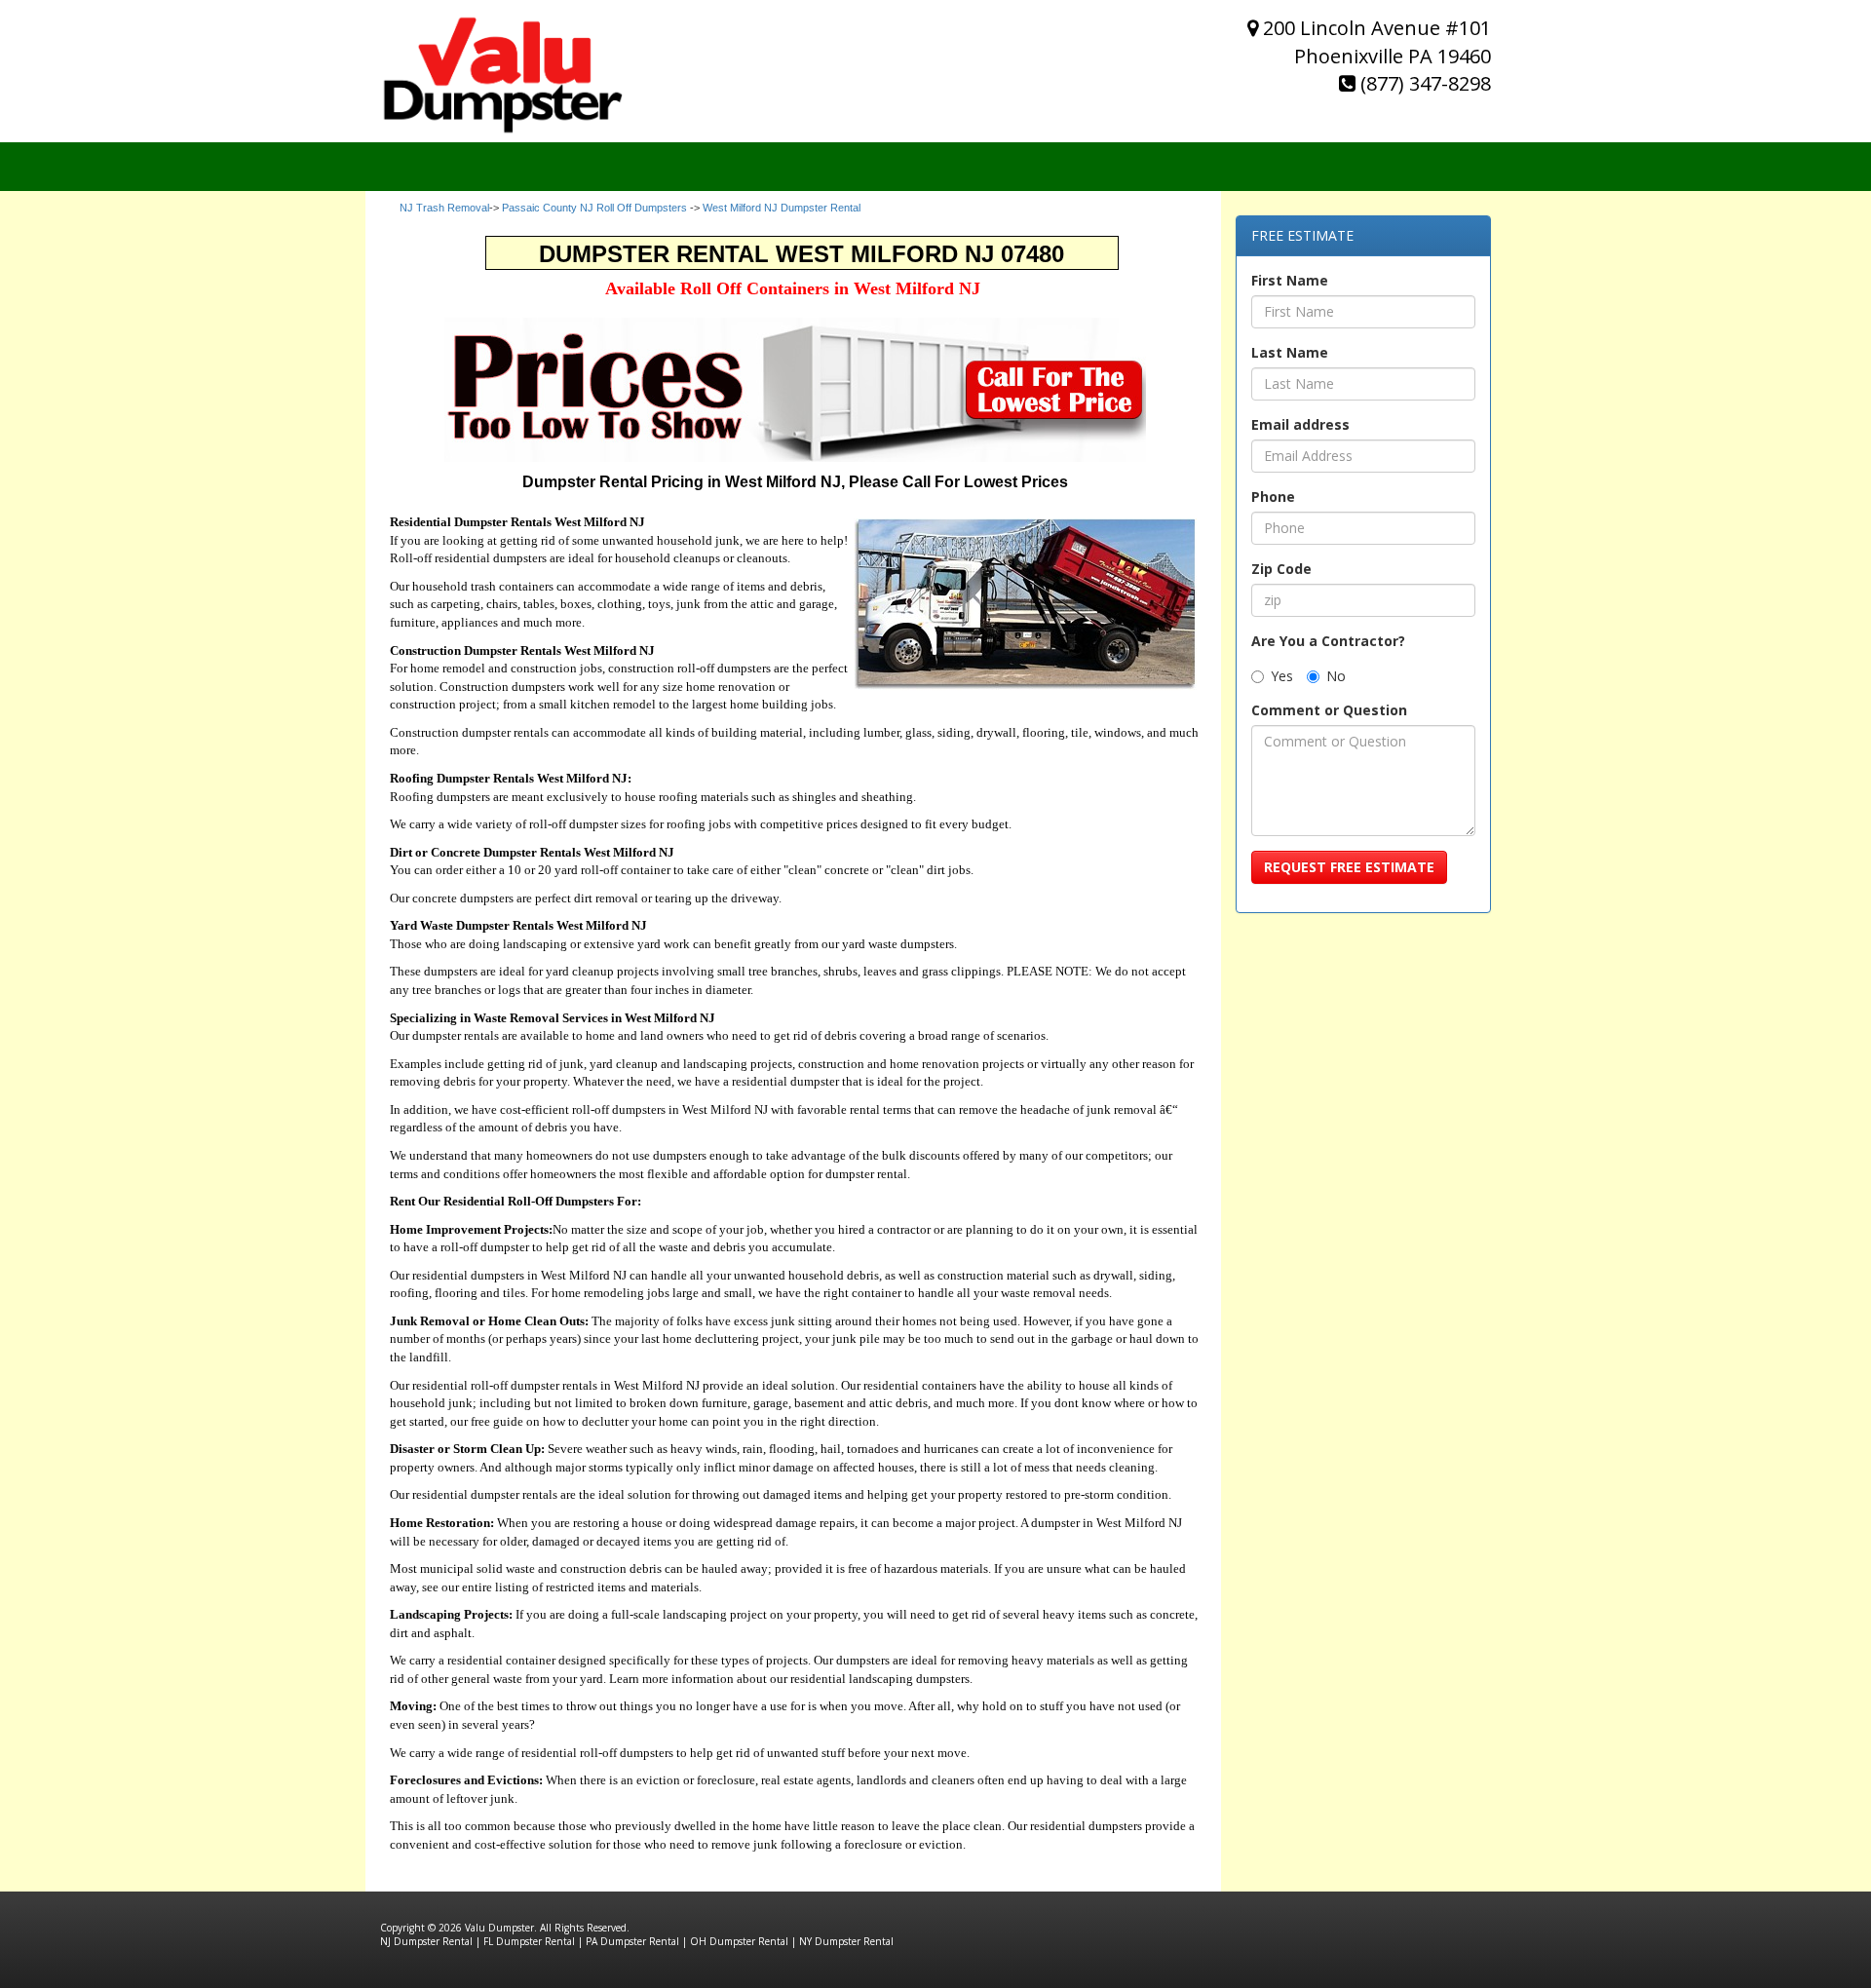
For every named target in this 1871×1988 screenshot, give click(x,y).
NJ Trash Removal (444, 208)
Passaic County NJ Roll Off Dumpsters (594, 208)
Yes (1282, 676)
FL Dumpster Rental (529, 1941)
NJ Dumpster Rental (426, 1941)
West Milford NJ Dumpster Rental (782, 208)
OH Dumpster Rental (739, 1941)
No (1336, 676)
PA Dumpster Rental (632, 1941)
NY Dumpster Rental (846, 1941)
